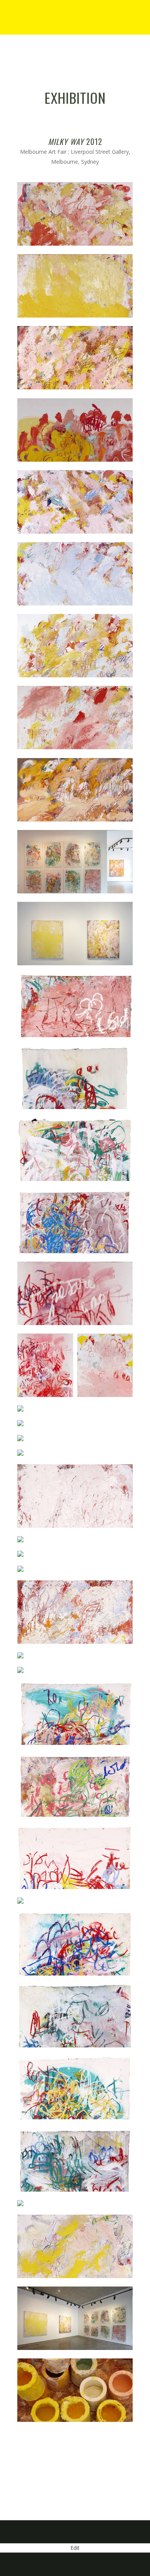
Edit (75, 2548)
